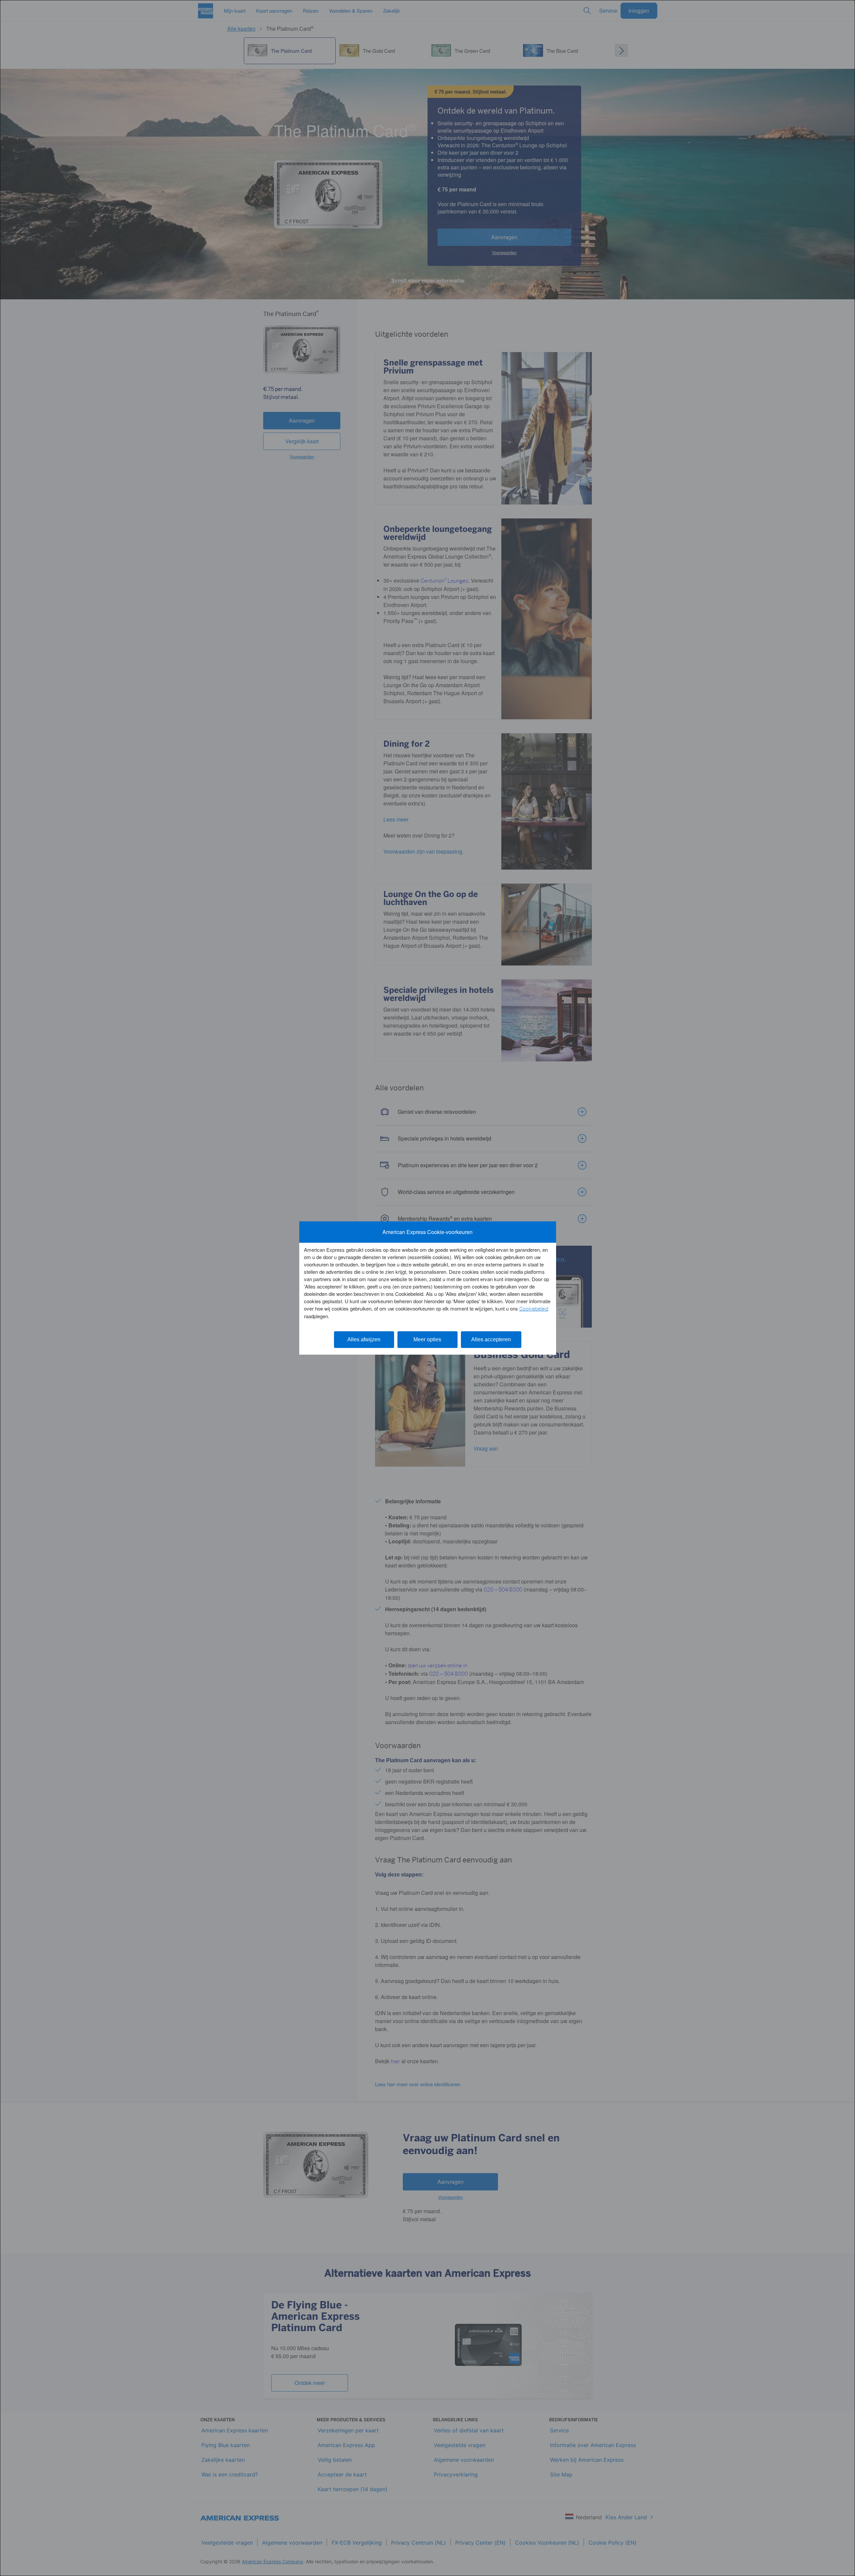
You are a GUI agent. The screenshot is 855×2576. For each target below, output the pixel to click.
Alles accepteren (491, 1339)
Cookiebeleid (534, 1309)
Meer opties (427, 1339)
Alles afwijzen (364, 1339)
